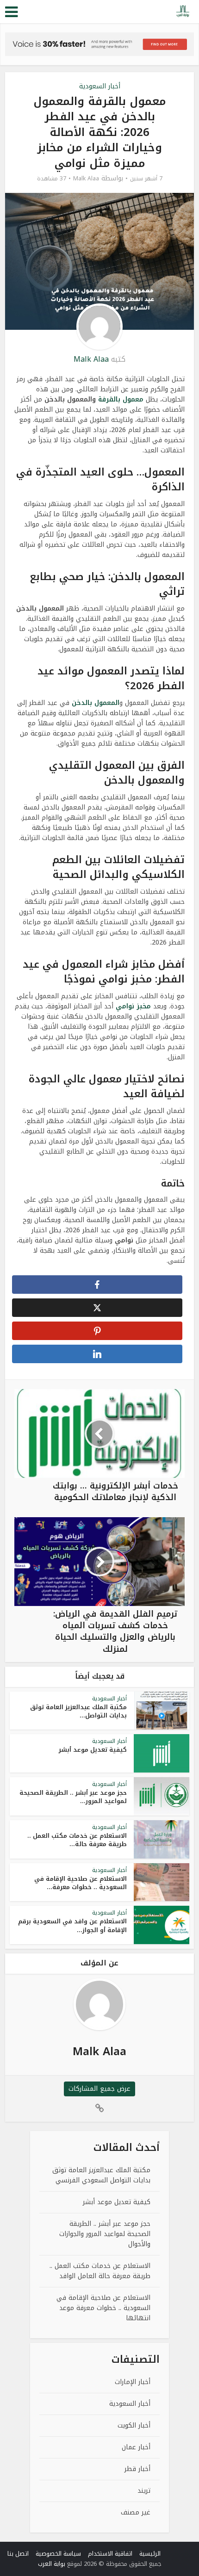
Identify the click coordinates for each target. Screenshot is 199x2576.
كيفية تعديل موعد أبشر (93, 1750)
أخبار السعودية (100, 86)
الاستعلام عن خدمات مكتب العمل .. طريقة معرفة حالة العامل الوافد (100, 2271)
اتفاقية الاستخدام (110, 2554)
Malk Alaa (86, 179)
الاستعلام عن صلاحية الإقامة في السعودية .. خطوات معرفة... (81, 1883)
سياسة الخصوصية (58, 2554)
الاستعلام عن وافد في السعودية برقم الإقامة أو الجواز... (72, 1925)
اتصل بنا (18, 2554)
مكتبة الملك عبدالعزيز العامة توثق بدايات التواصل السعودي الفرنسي (101, 2175)
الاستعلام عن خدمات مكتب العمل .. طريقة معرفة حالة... (77, 1840)
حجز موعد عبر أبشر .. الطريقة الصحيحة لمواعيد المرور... (73, 1797)
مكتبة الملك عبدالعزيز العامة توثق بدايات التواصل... (78, 1711)
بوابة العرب (52, 2564)
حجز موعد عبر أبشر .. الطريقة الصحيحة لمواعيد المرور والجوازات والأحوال (105, 2234)
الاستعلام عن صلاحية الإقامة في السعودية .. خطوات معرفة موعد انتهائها (103, 2308)
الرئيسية (150, 2554)
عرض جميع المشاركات (99, 2089)
